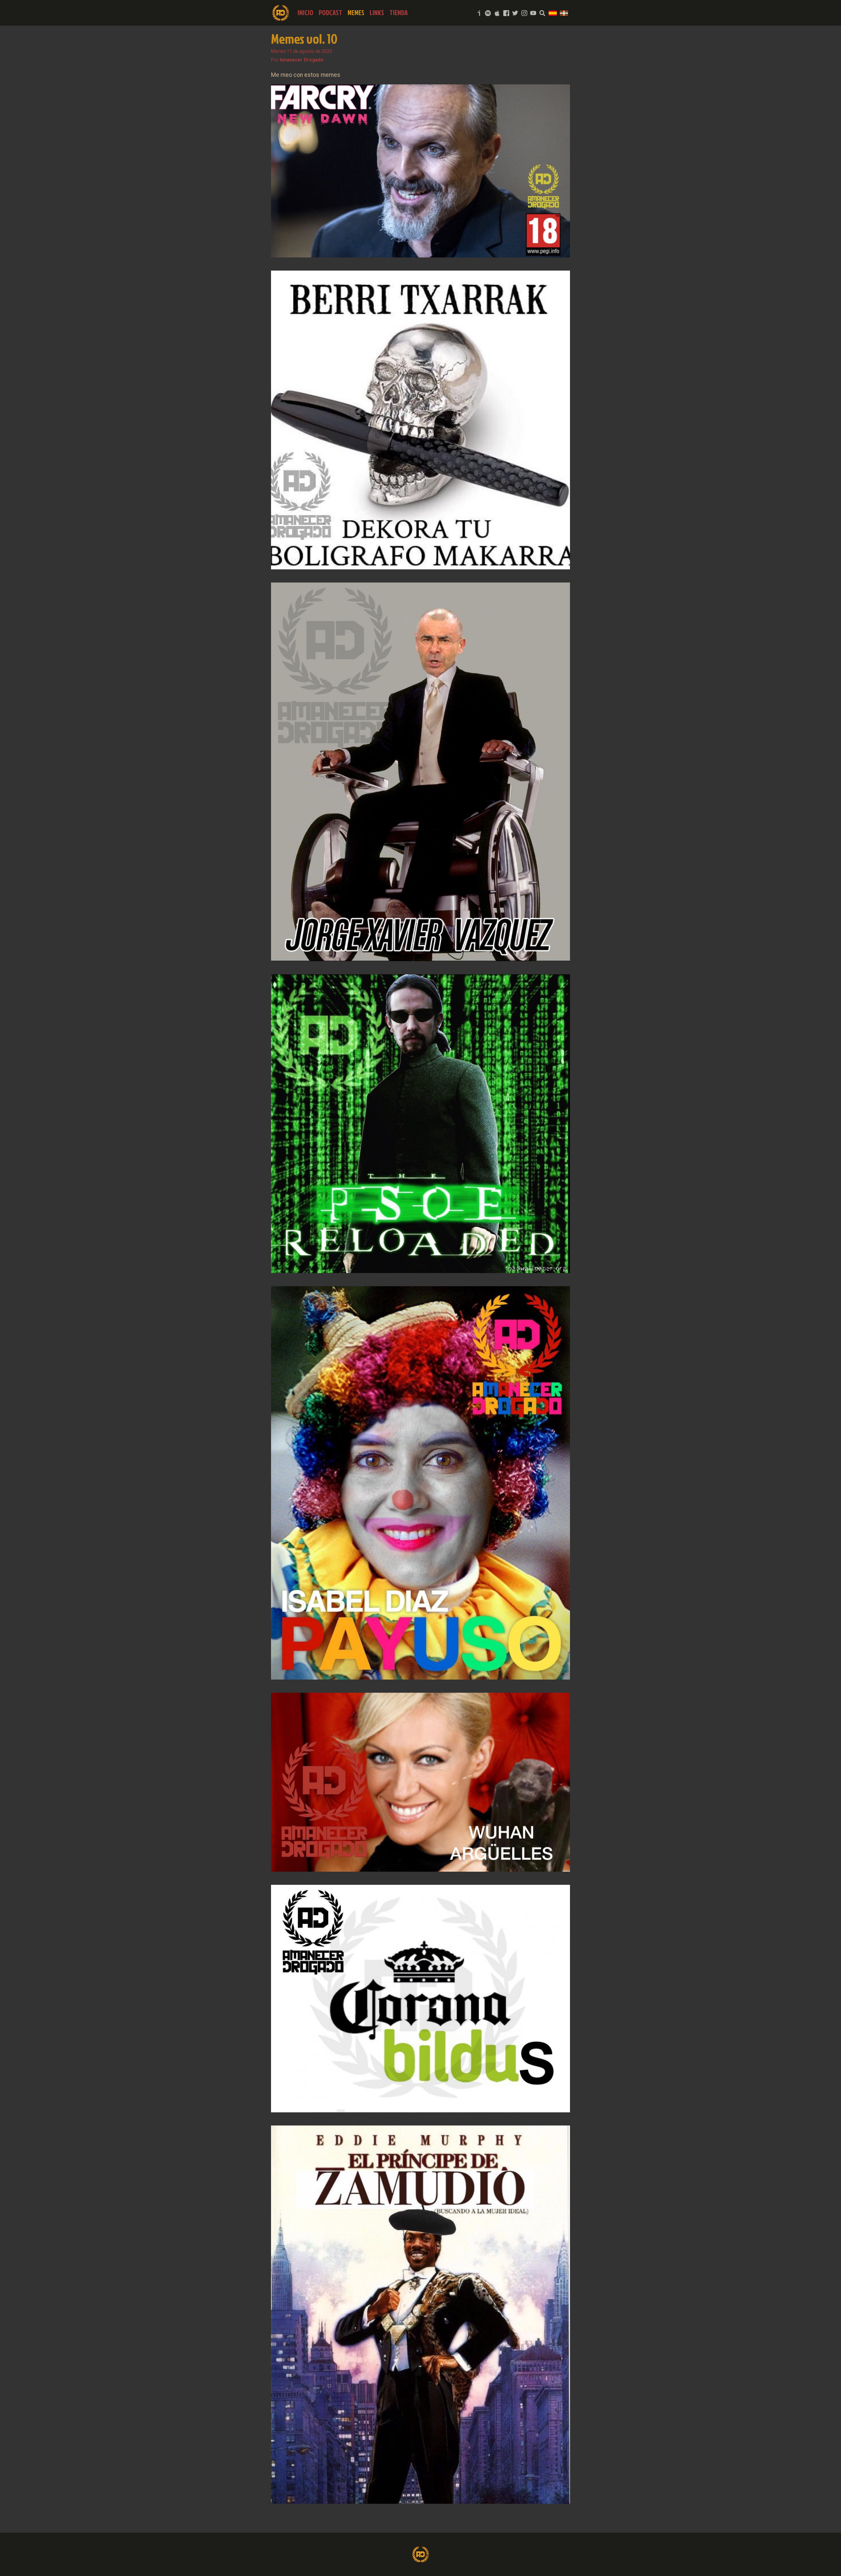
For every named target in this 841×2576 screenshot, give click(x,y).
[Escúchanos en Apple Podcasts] (497, 13)
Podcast (330, 13)
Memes (356, 13)
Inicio (306, 13)
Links (377, 13)
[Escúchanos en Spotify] (488, 13)
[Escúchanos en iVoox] (479, 13)
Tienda (398, 13)
